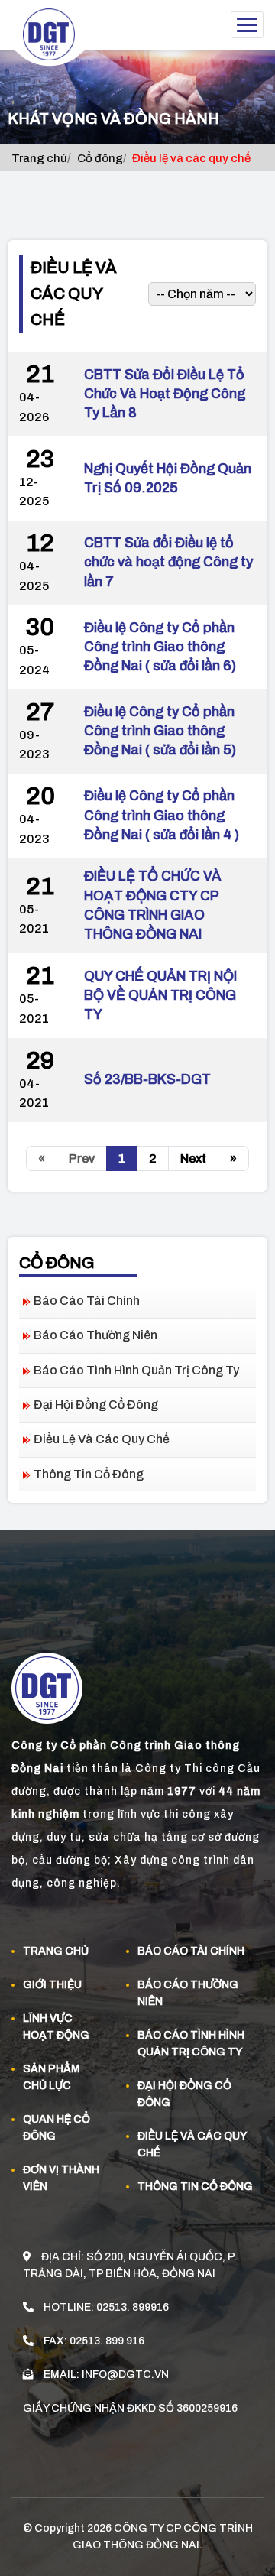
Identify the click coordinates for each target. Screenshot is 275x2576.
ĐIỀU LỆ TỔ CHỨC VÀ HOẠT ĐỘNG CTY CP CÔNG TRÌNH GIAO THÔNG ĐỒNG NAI (153, 905)
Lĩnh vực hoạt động (56, 2027)
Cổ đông (100, 158)
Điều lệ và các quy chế (102, 1439)
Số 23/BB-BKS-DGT (147, 1079)
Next (193, 1158)
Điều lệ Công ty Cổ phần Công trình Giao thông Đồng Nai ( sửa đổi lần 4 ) (162, 815)
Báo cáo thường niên (95, 1335)
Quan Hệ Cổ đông (57, 2128)
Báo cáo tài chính (87, 1301)
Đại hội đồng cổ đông (96, 1405)
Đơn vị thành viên (61, 2178)
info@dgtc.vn (125, 2375)
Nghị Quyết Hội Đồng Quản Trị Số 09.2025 (168, 478)
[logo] (55, 39)
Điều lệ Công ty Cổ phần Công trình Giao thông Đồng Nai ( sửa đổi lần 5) (160, 731)
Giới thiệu (52, 1985)
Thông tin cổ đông (89, 1474)
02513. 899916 (133, 2307)
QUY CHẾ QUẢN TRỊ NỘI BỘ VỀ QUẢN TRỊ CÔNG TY (160, 995)
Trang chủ (39, 158)
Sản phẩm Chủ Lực (52, 2077)
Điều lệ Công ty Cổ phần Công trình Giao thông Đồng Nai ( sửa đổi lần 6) (160, 647)
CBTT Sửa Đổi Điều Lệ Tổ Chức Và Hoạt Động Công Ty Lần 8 (165, 394)
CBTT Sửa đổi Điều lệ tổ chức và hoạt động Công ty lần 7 (168, 562)
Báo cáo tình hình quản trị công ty (136, 1370)
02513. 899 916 (107, 2341)
